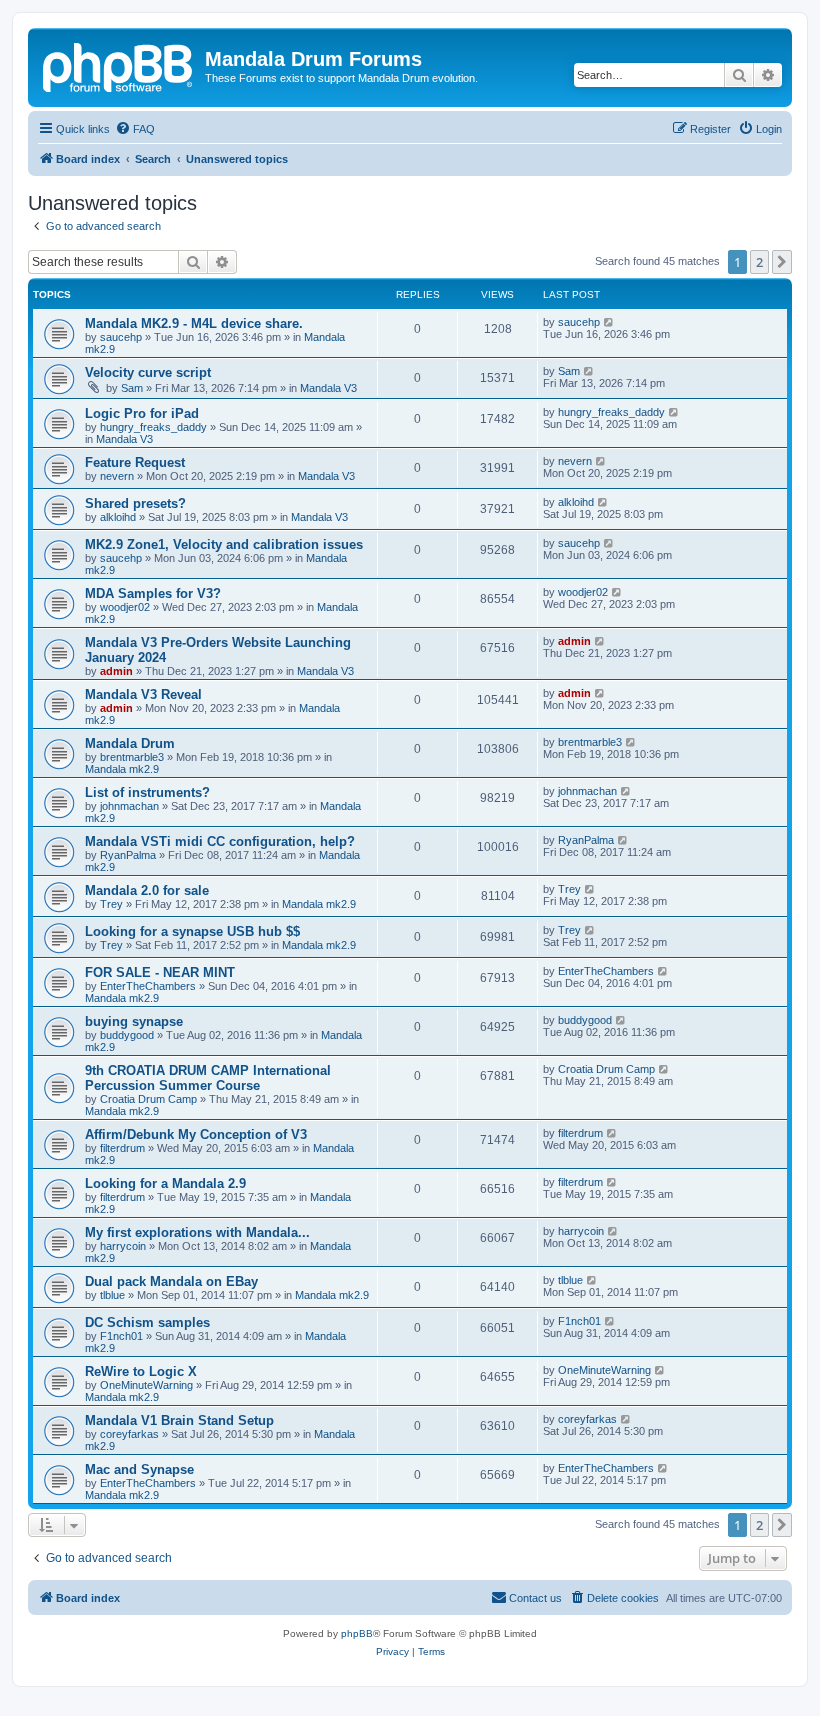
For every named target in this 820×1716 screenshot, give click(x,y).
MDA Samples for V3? (153, 593)
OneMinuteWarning (146, 1385)
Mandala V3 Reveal (143, 694)
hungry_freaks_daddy (153, 427)
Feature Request (135, 462)
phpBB (357, 1633)
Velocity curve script (148, 372)
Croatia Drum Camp (148, 1099)
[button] (782, 262)
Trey (111, 904)
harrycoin (123, 1246)
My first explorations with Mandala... (197, 1232)
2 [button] (759, 262)
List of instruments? (147, 792)
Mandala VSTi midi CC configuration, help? (220, 841)
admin (116, 671)
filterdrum (122, 1148)
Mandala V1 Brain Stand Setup (179, 1420)
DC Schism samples (147, 1322)
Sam (132, 388)
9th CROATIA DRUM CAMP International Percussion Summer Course (208, 1078)
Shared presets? (135, 503)
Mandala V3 (328, 388)
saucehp (121, 337)
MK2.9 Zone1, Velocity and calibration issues (224, 544)
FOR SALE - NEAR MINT (160, 972)
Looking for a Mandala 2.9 (165, 1183)
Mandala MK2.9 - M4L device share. (194, 323)
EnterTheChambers (148, 986)
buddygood (127, 1035)
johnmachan (129, 806)
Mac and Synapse (139, 1469)
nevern (117, 476)
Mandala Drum (130, 743)
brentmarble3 (132, 757)
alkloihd (118, 517)
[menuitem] (135, 129)
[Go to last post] (609, 322)
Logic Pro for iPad (142, 413)
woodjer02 (125, 607)
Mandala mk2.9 (122, 769)
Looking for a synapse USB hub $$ (192, 931)
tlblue (112, 1295)
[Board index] (119, 65)
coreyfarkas (129, 1434)
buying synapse (134, 1021)
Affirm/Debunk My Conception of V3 (196, 1134)
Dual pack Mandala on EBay (171, 1281)
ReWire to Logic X (141, 1371)
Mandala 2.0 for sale (147, 890)
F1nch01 (121, 1336)
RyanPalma (128, 855)
